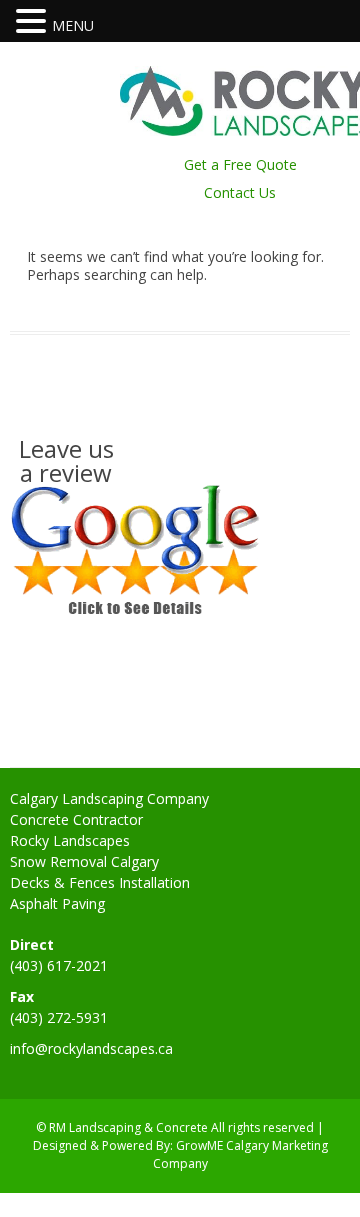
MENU (73, 25)
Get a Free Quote (240, 164)
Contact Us (240, 192)
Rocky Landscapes (70, 840)
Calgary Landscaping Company (109, 798)
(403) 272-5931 (59, 1017)
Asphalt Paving (57, 903)
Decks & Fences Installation (100, 882)
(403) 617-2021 (59, 965)
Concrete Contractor (76, 819)
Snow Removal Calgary (84, 861)
